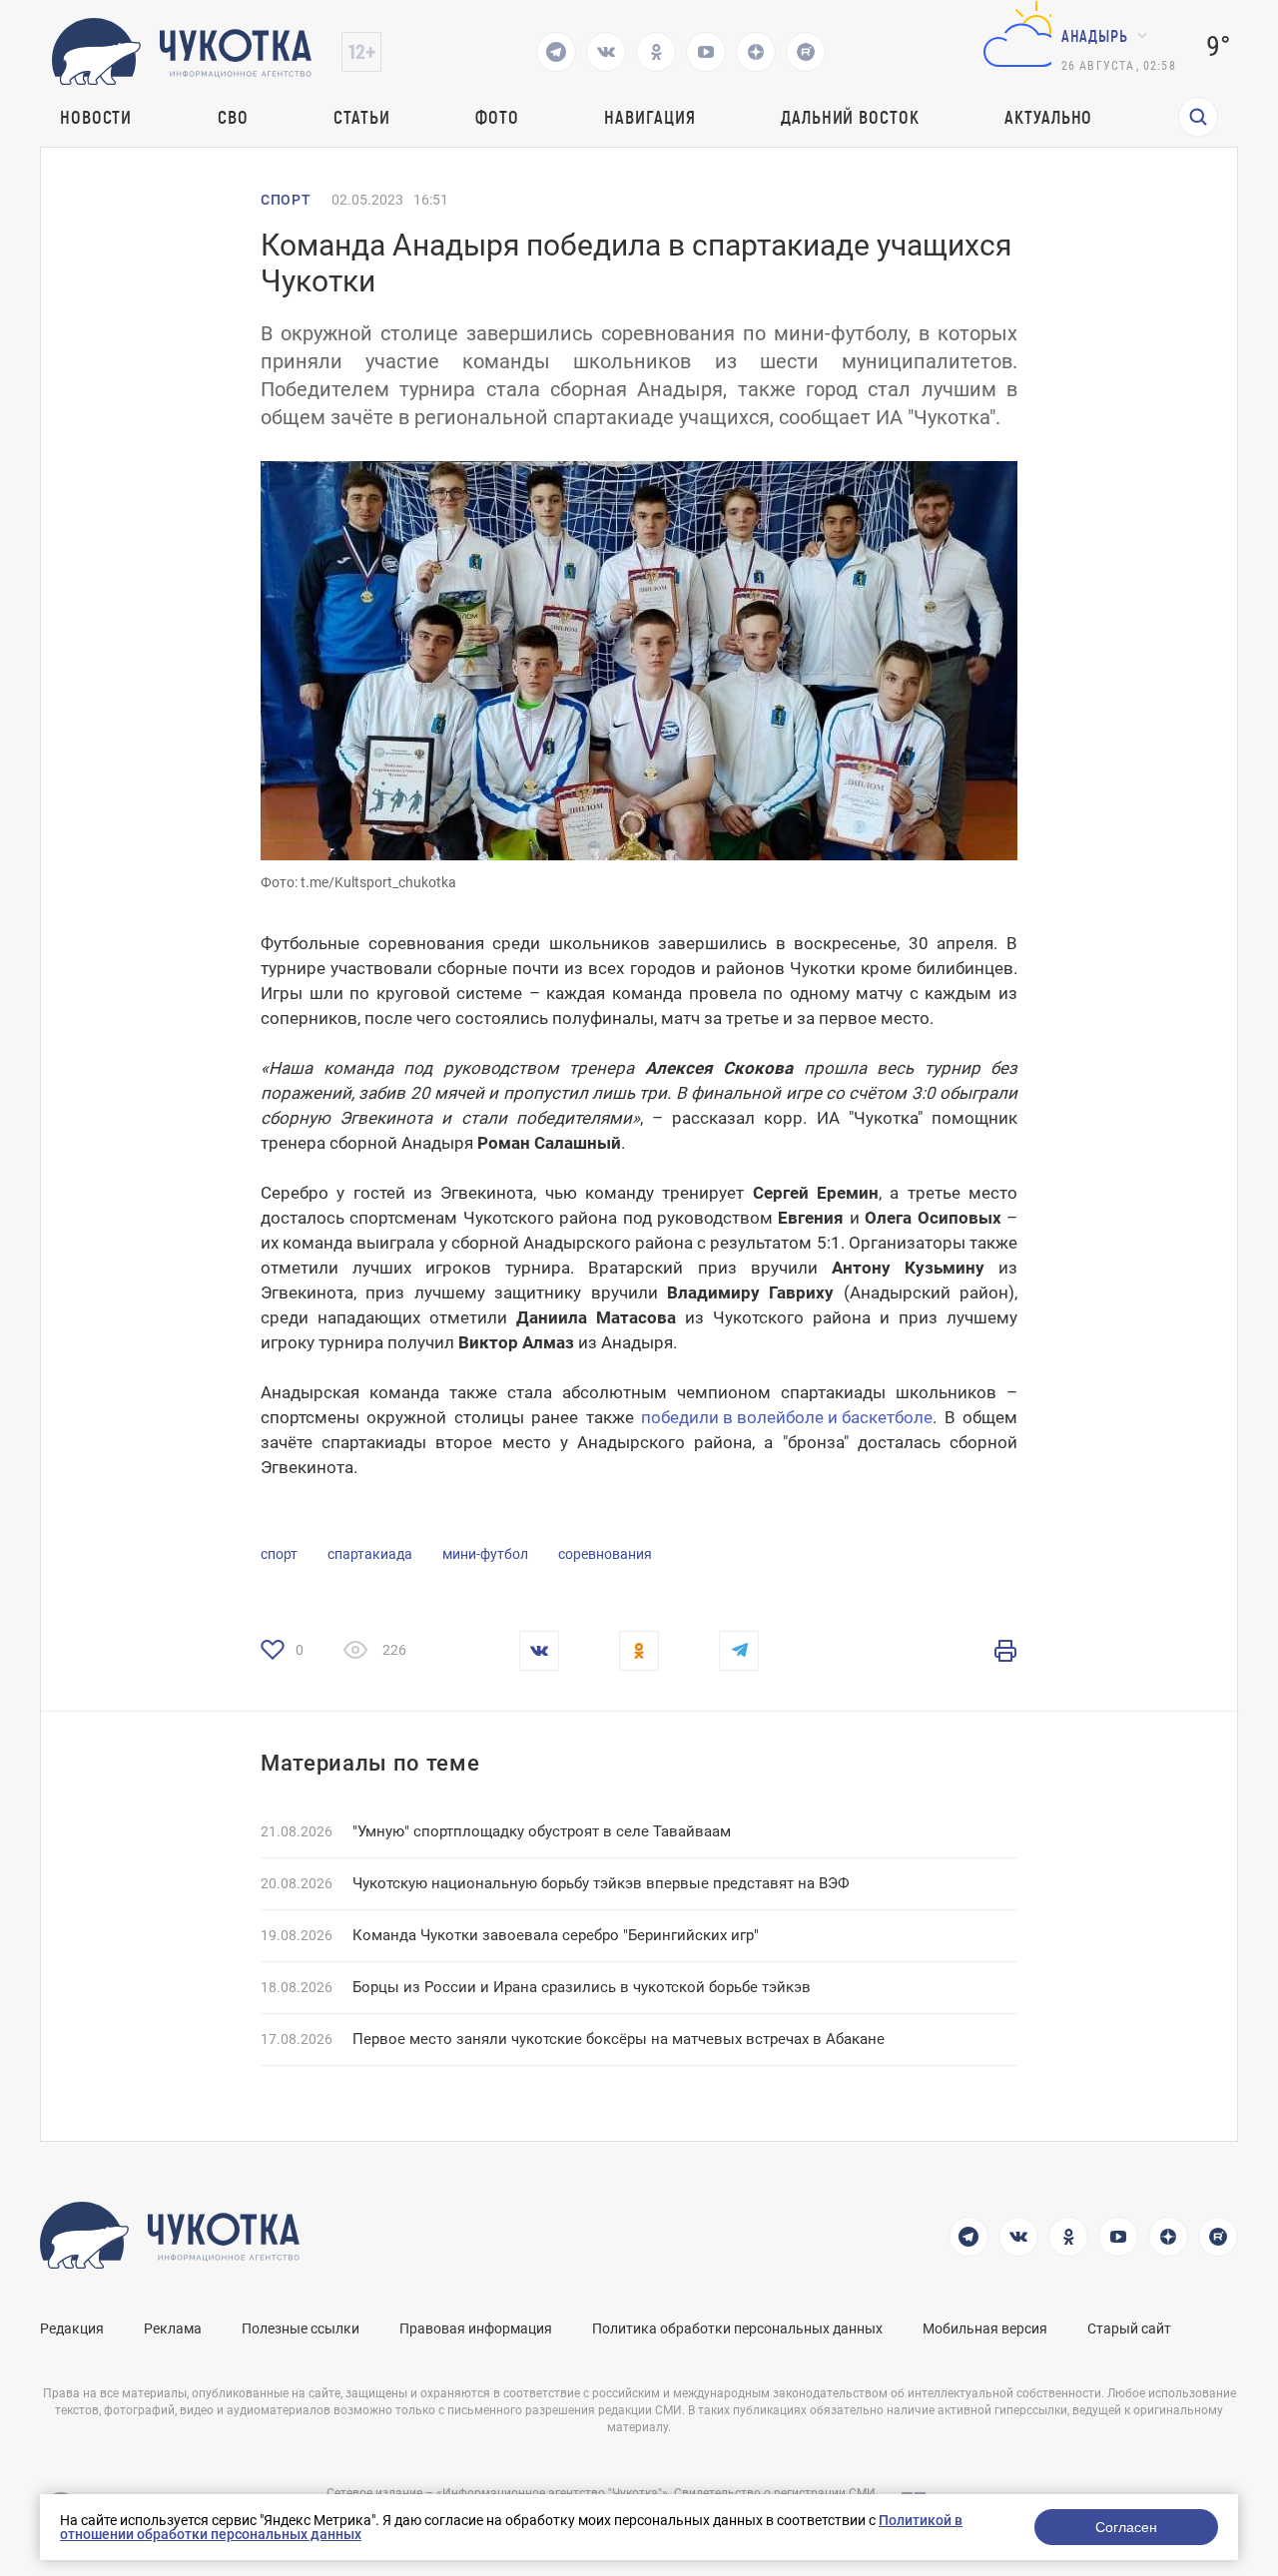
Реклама (173, 2328)
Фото (497, 117)
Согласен (1126, 2527)
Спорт (286, 200)
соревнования (605, 1554)
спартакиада (370, 1554)
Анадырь (1095, 35)
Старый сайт (1129, 2328)
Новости (96, 117)
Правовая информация (476, 2328)
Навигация (649, 117)
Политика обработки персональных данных (737, 2328)
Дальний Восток (850, 117)
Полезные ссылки (301, 2328)
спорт (279, 1554)
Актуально (1048, 117)
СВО (233, 117)
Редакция (72, 2328)
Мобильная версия (985, 2328)
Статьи (361, 117)
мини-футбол (485, 1554)
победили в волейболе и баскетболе (787, 1417)
